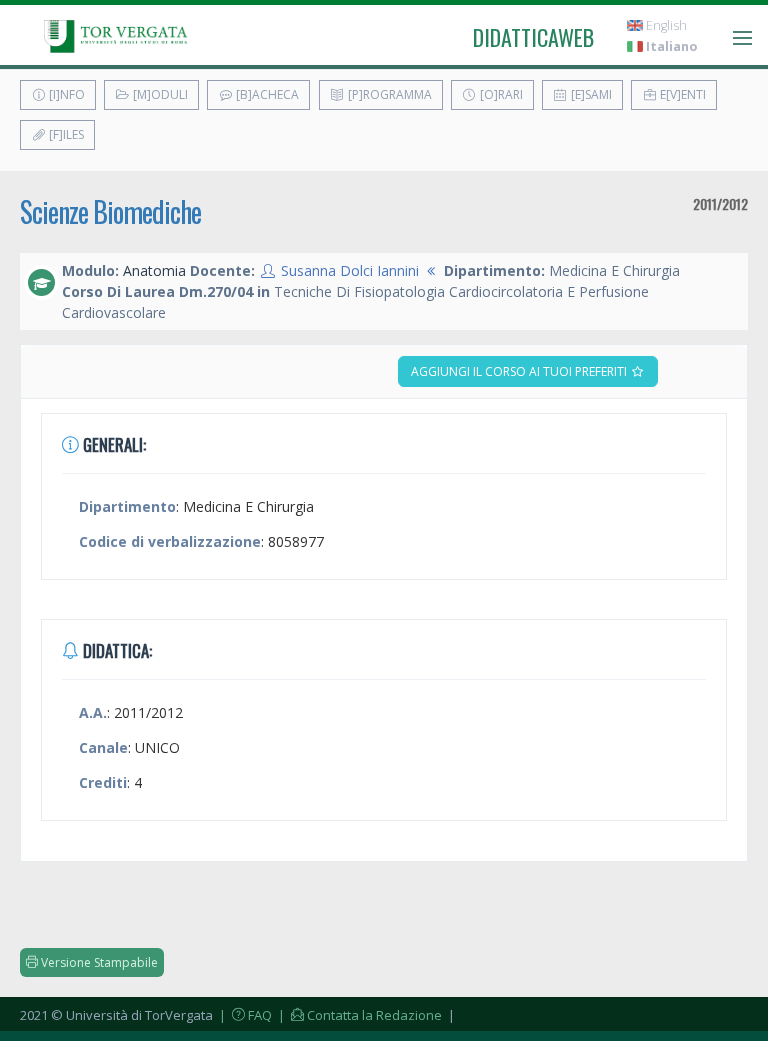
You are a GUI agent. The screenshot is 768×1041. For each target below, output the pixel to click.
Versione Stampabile (98, 962)
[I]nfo (65, 94)
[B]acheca (266, 94)
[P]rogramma (388, 94)
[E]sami (590, 94)
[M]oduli (159, 94)
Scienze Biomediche (110, 211)
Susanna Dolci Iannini (350, 270)
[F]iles (65, 134)
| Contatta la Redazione (358, 1015)
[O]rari (500, 94)
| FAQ (244, 1015)
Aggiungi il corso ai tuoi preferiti (520, 371)
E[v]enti (681, 94)
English (665, 25)
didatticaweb (533, 37)
